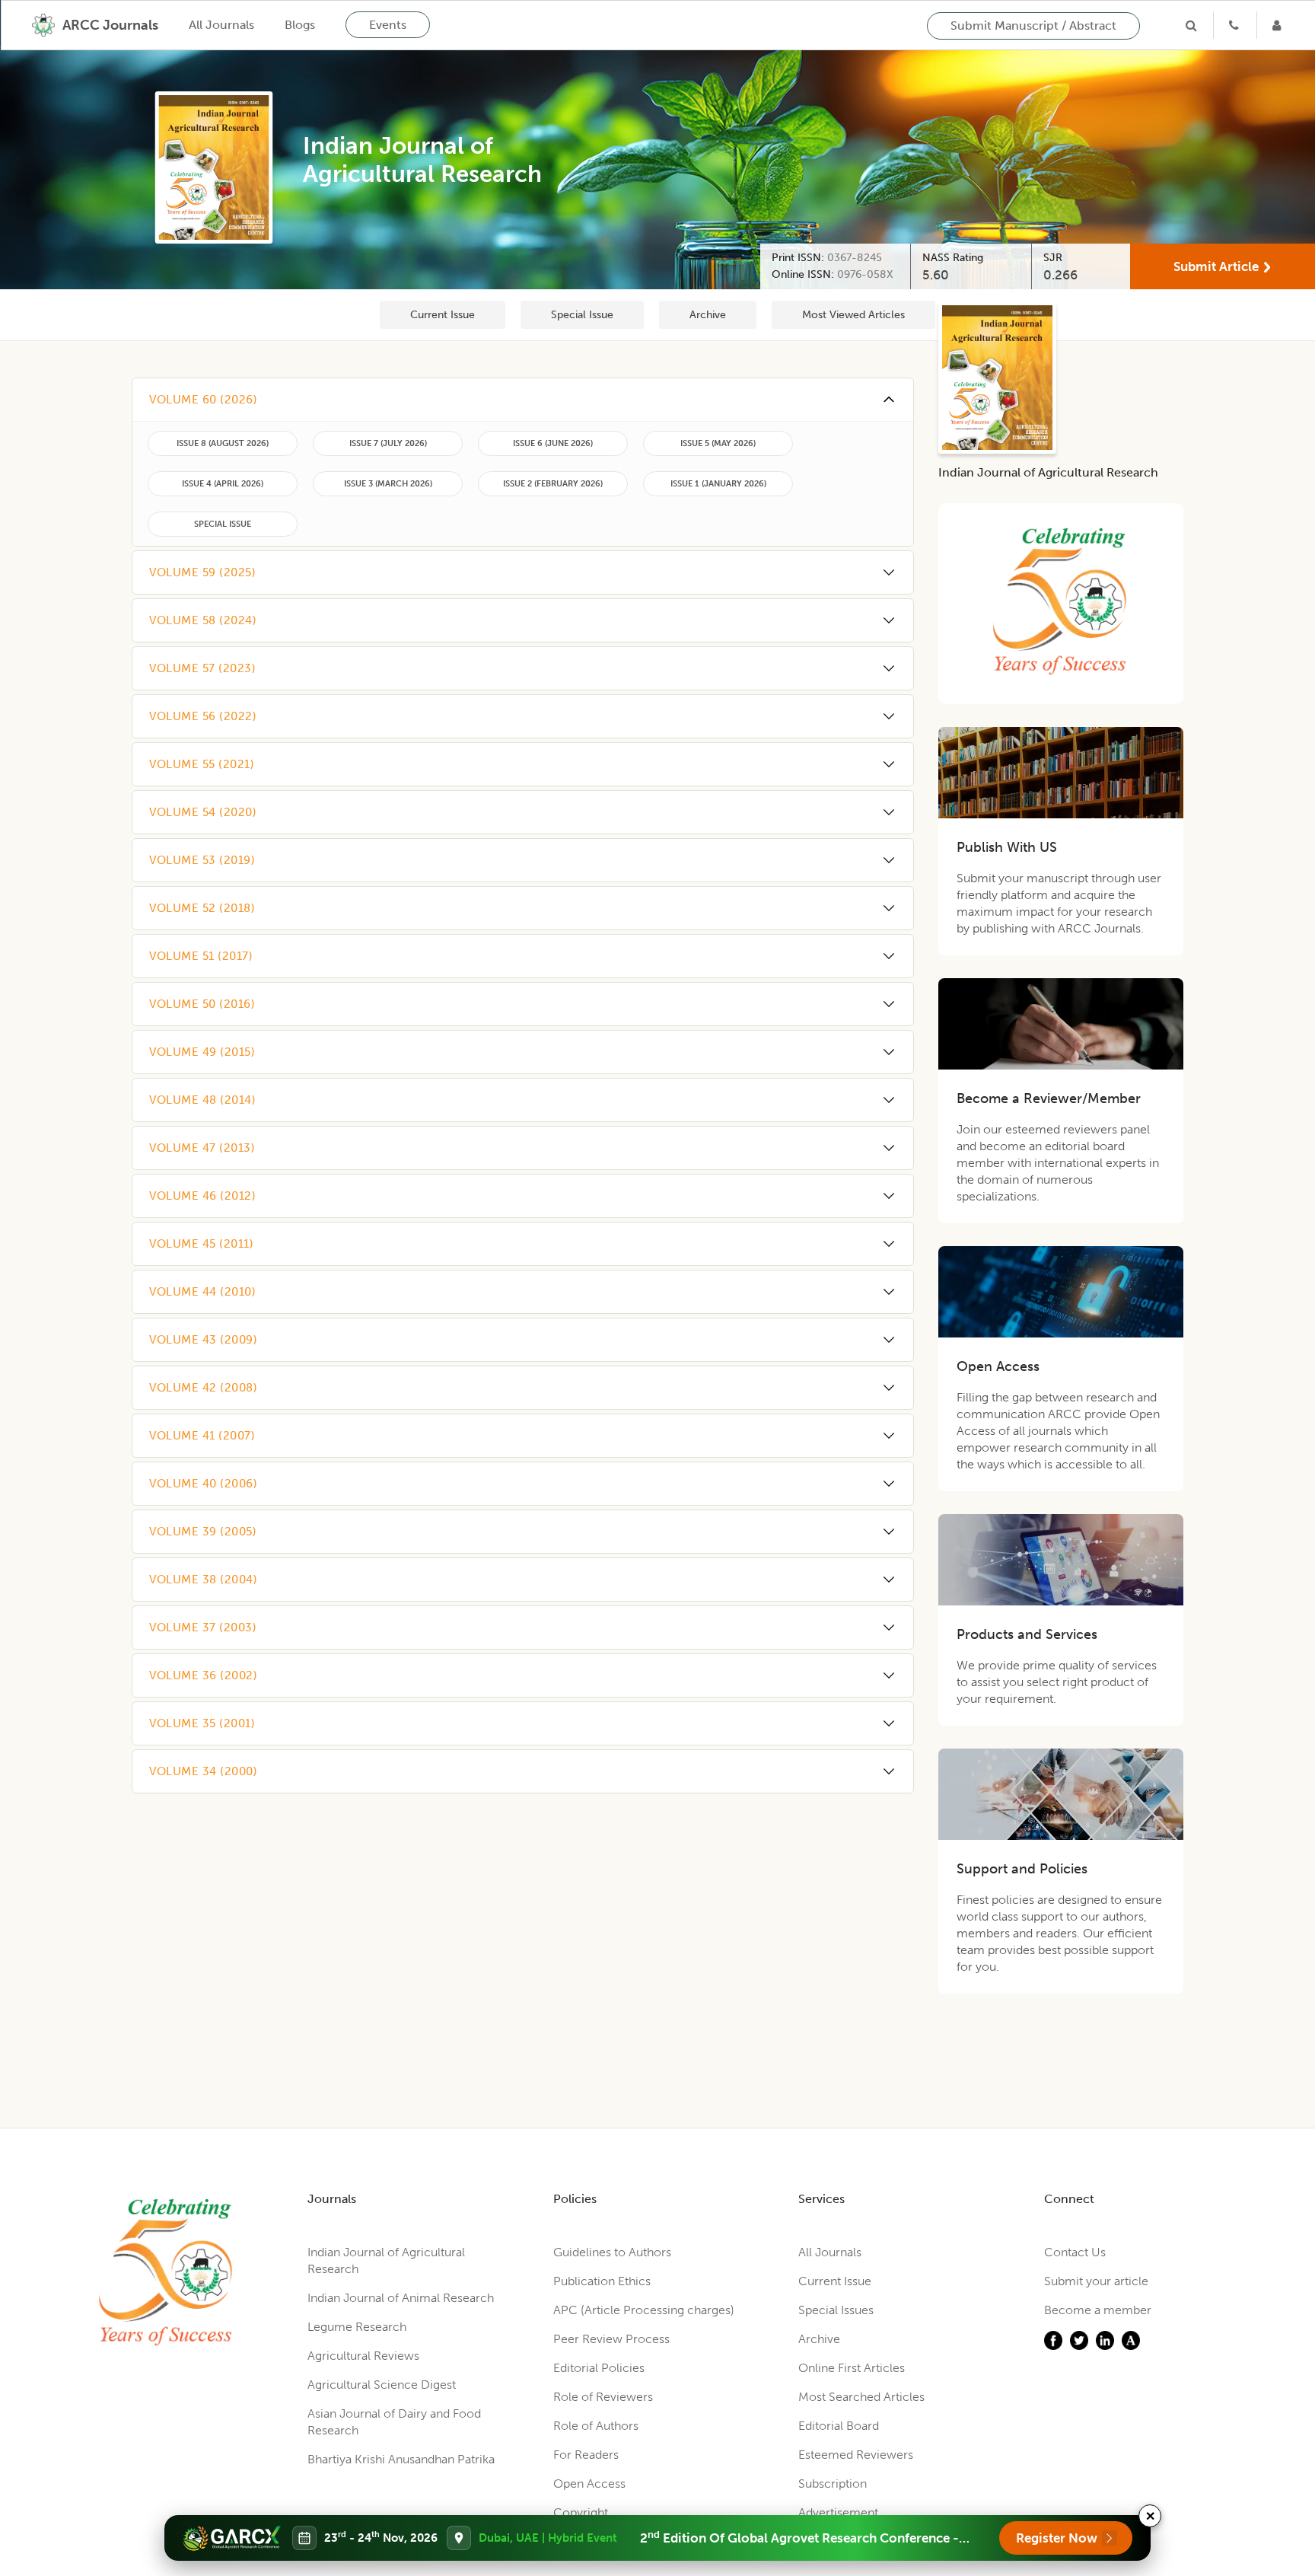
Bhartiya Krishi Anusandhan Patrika (401, 2459)
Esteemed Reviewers (856, 2455)
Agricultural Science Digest (382, 2385)
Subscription (833, 2484)
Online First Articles (852, 2368)
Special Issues (836, 2310)
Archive (708, 315)
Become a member (1098, 2310)
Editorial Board (839, 2426)
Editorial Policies (599, 2368)
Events (388, 25)
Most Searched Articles (861, 2397)
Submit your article (1096, 2281)
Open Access (589, 2484)
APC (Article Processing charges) (644, 2310)
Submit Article (1216, 266)
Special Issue (582, 315)
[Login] (1278, 25)
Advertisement (838, 2512)
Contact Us (1075, 2252)
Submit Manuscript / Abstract (1033, 26)
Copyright (581, 2512)
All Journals (221, 25)
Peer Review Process (611, 2339)
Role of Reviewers (603, 2397)
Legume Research (357, 2327)
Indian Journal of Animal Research (401, 2298)
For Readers (586, 2455)
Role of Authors (596, 2426)
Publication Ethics (602, 2281)
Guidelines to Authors (612, 2252)
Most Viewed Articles (853, 315)
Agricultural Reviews (363, 2356)
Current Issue (443, 315)
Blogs (300, 25)
